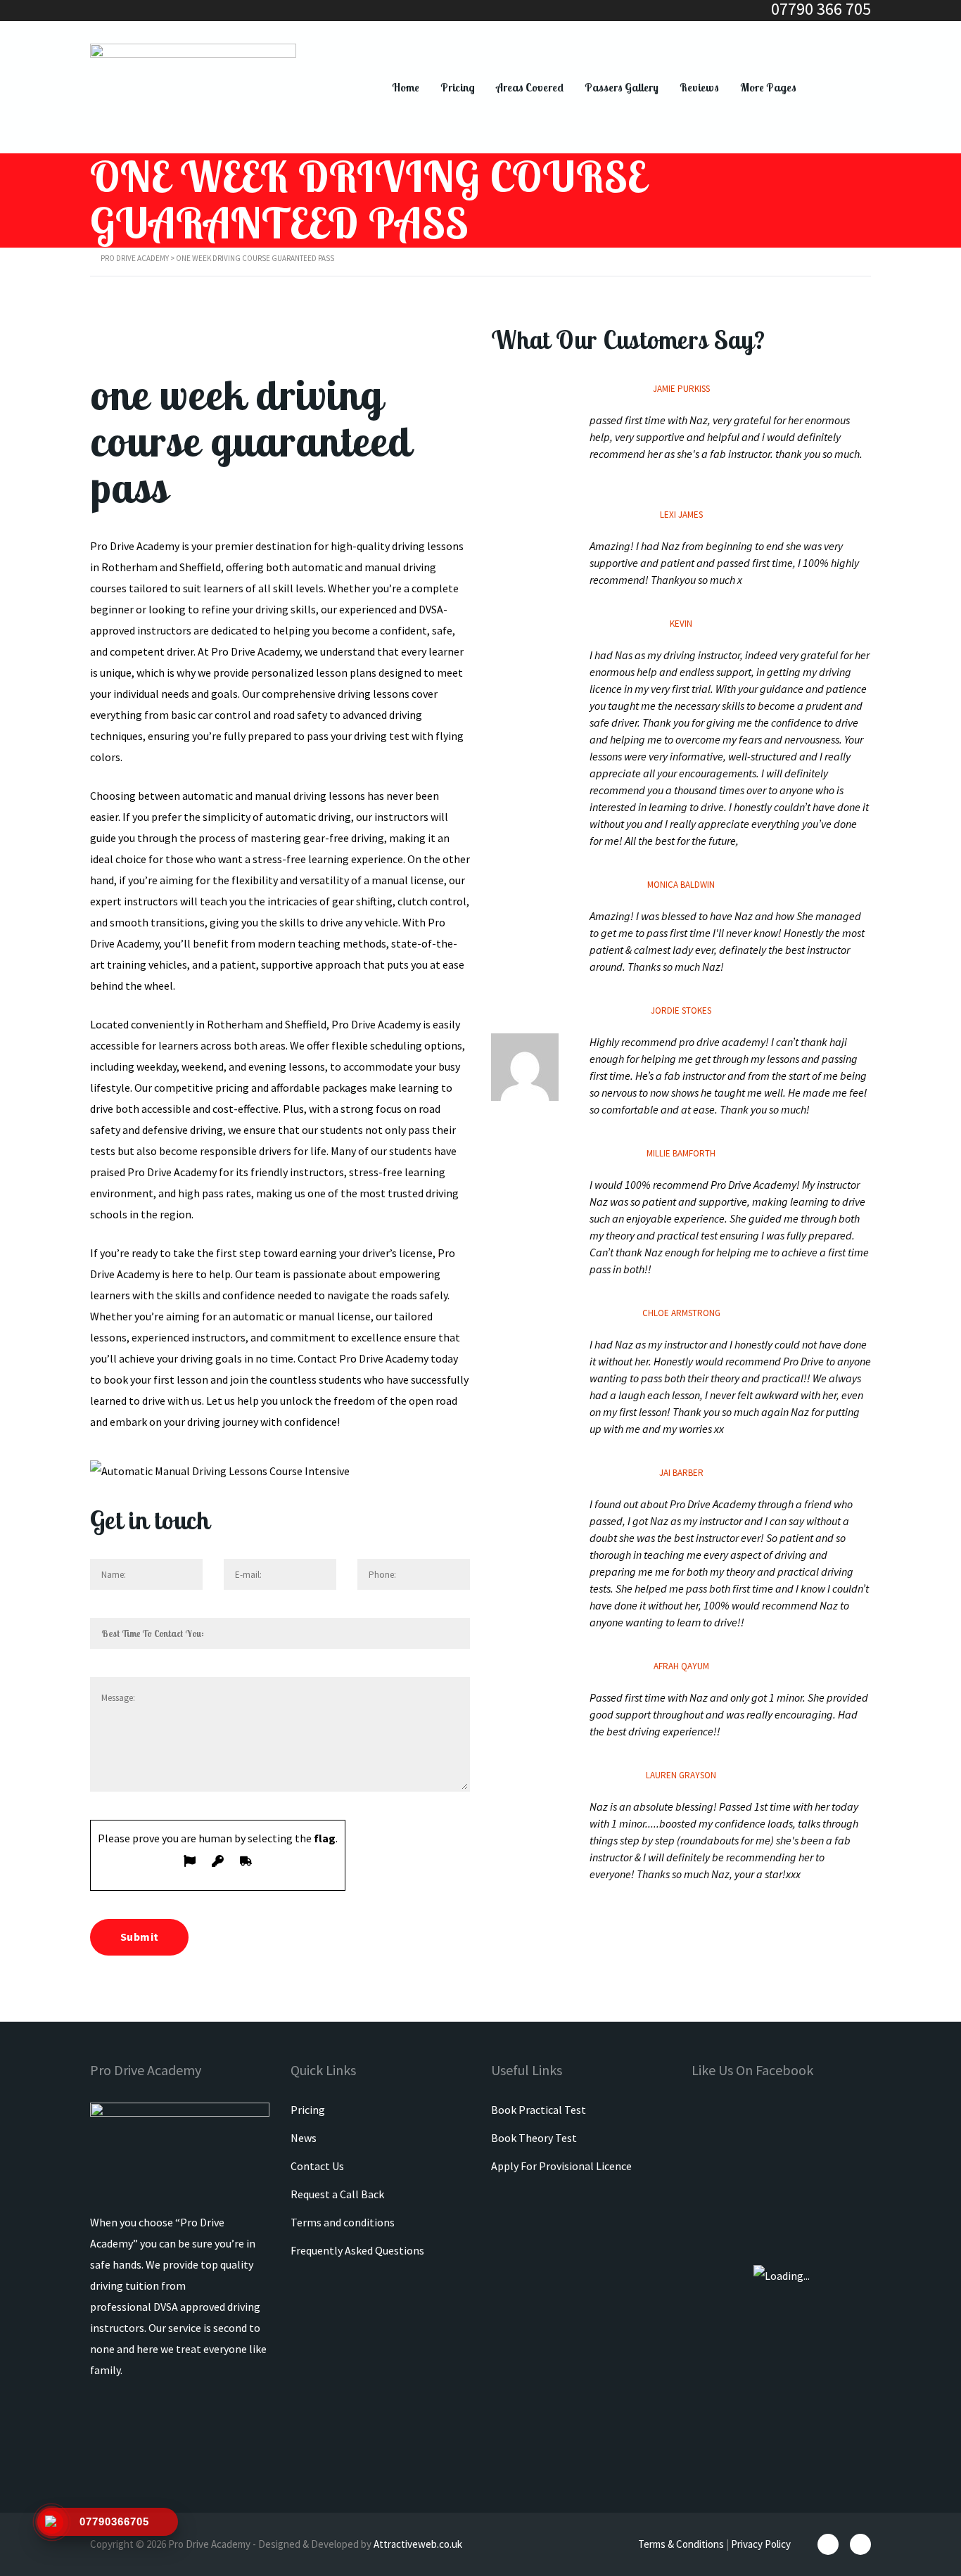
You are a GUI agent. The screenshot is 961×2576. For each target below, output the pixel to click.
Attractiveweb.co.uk (418, 2544)
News (304, 2138)
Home (406, 87)
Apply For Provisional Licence (561, 2166)
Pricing (458, 87)
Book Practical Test (539, 2110)
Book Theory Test (534, 2138)
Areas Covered (530, 87)
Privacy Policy (761, 2544)
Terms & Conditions (681, 2544)
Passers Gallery (622, 87)
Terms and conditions (343, 2222)
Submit (139, 1937)
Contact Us (317, 2166)
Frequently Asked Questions (357, 2250)
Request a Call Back (337, 2194)
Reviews (699, 87)
